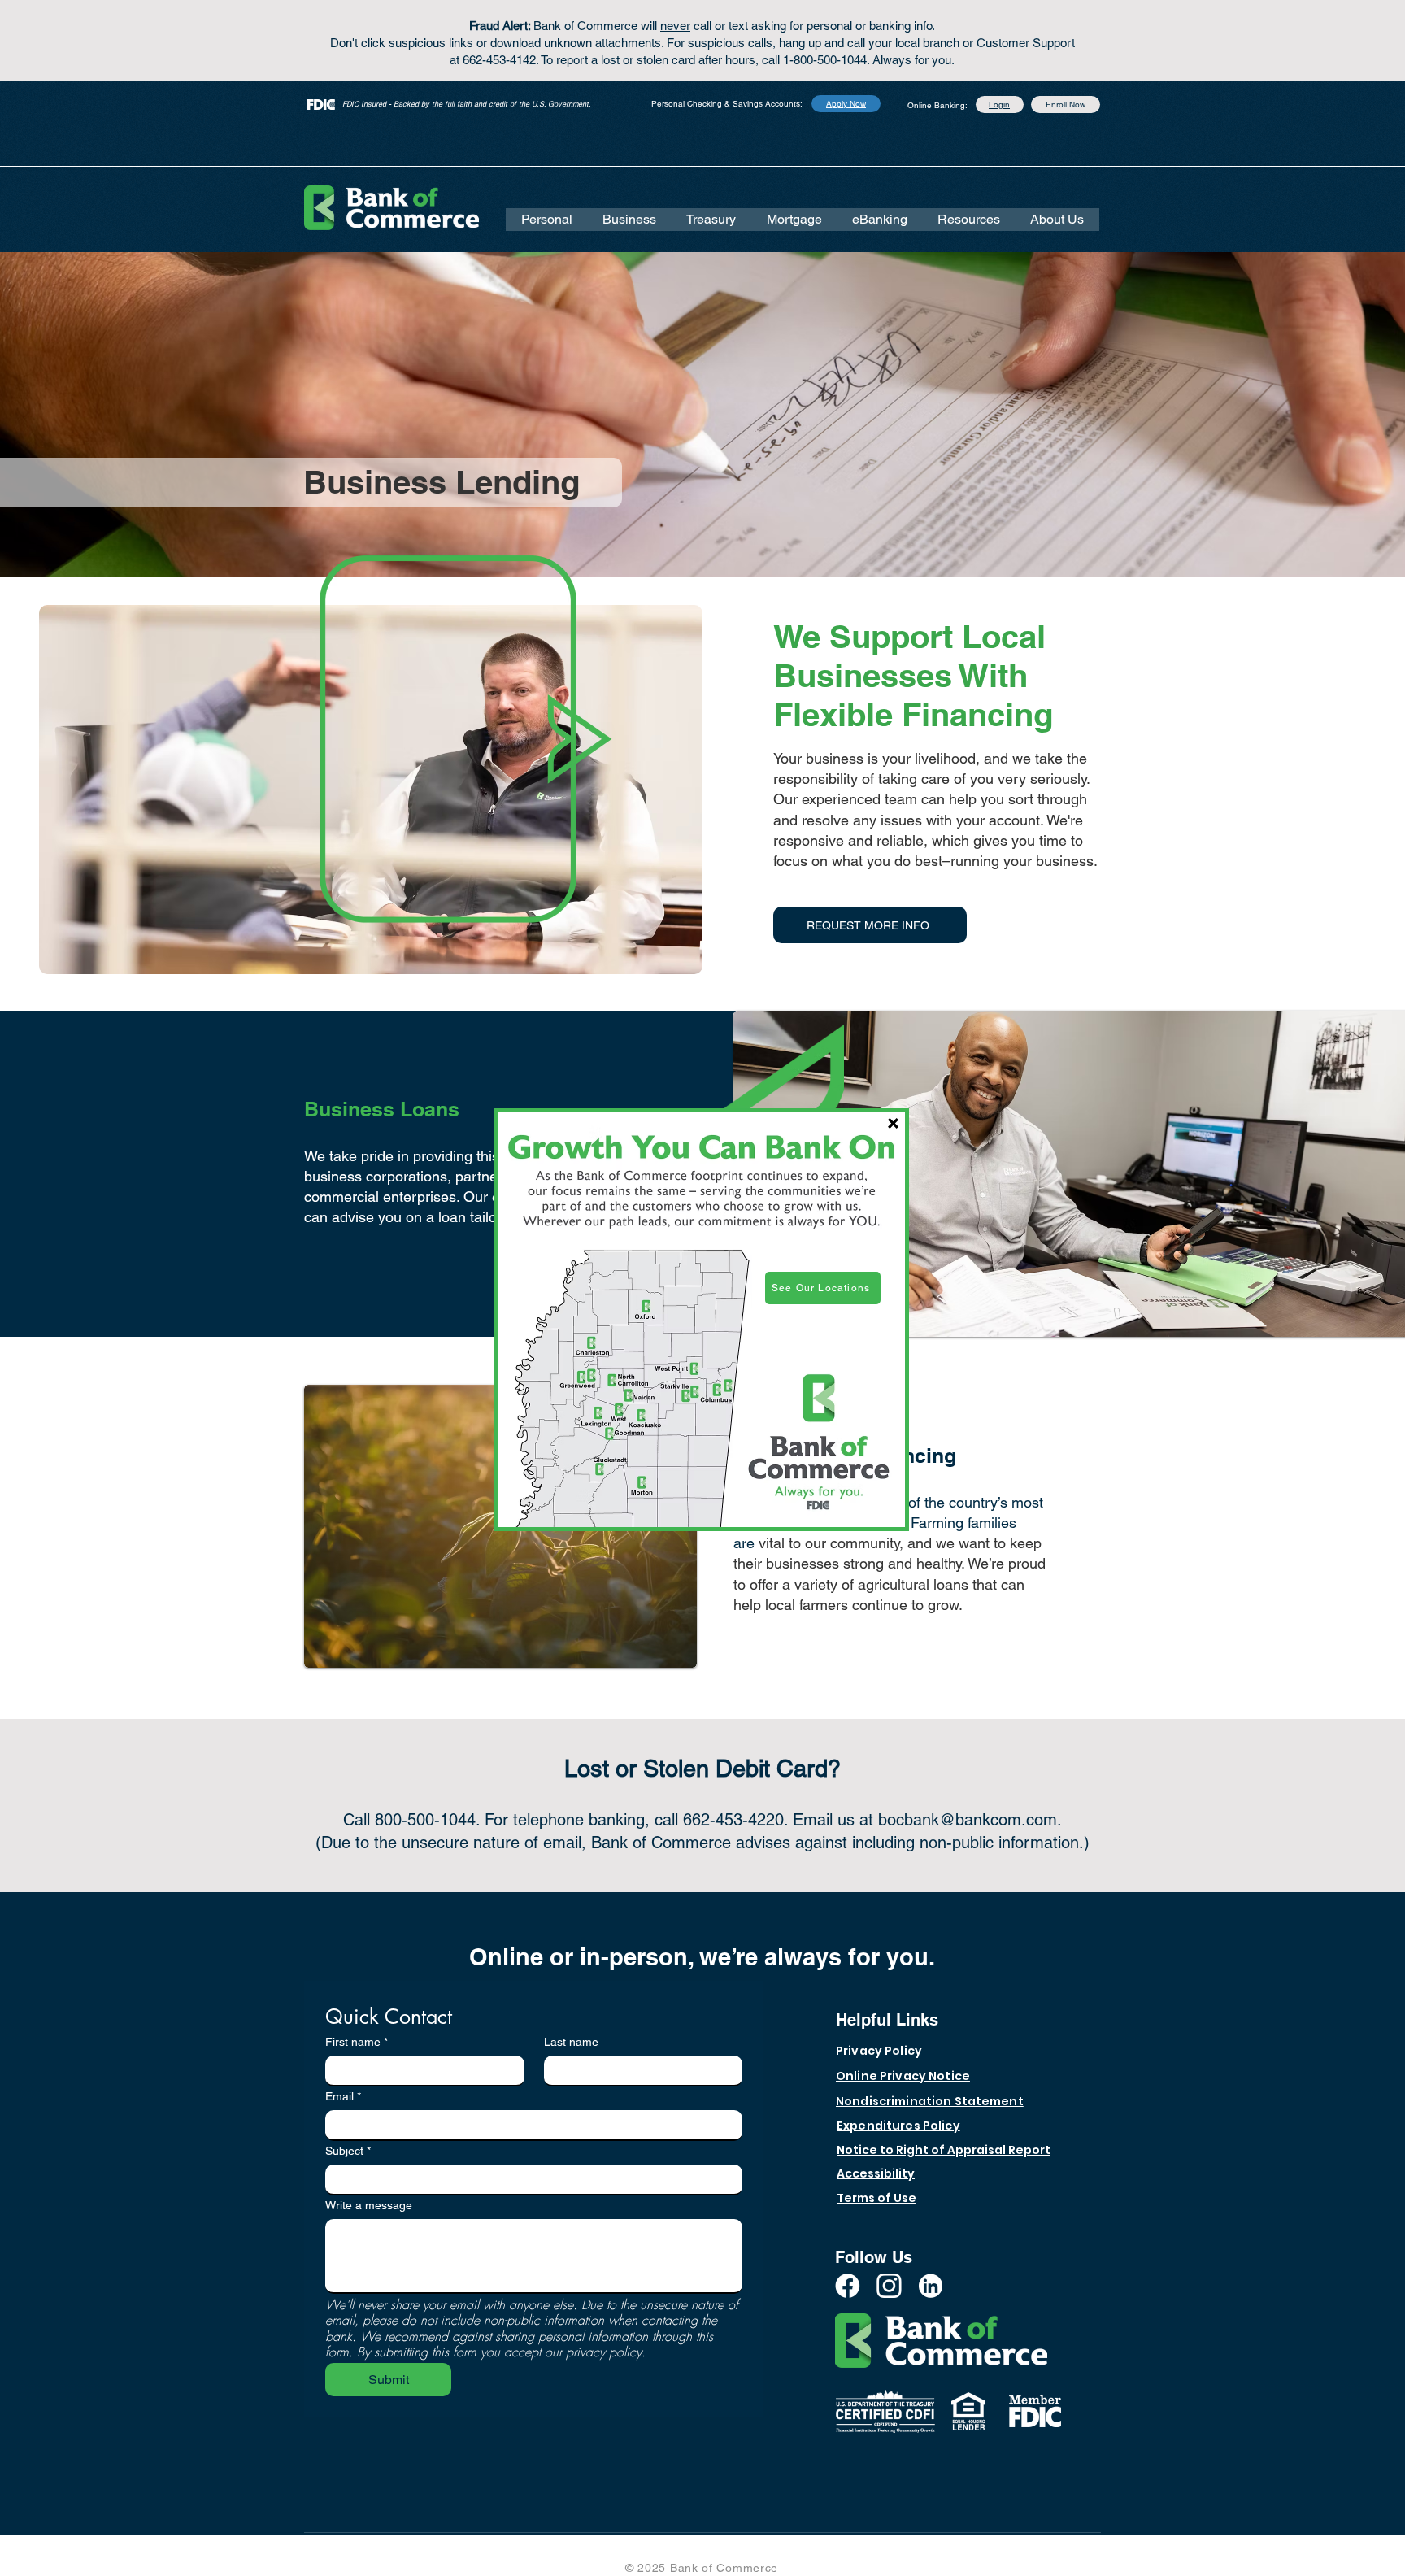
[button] (893, 1123)
